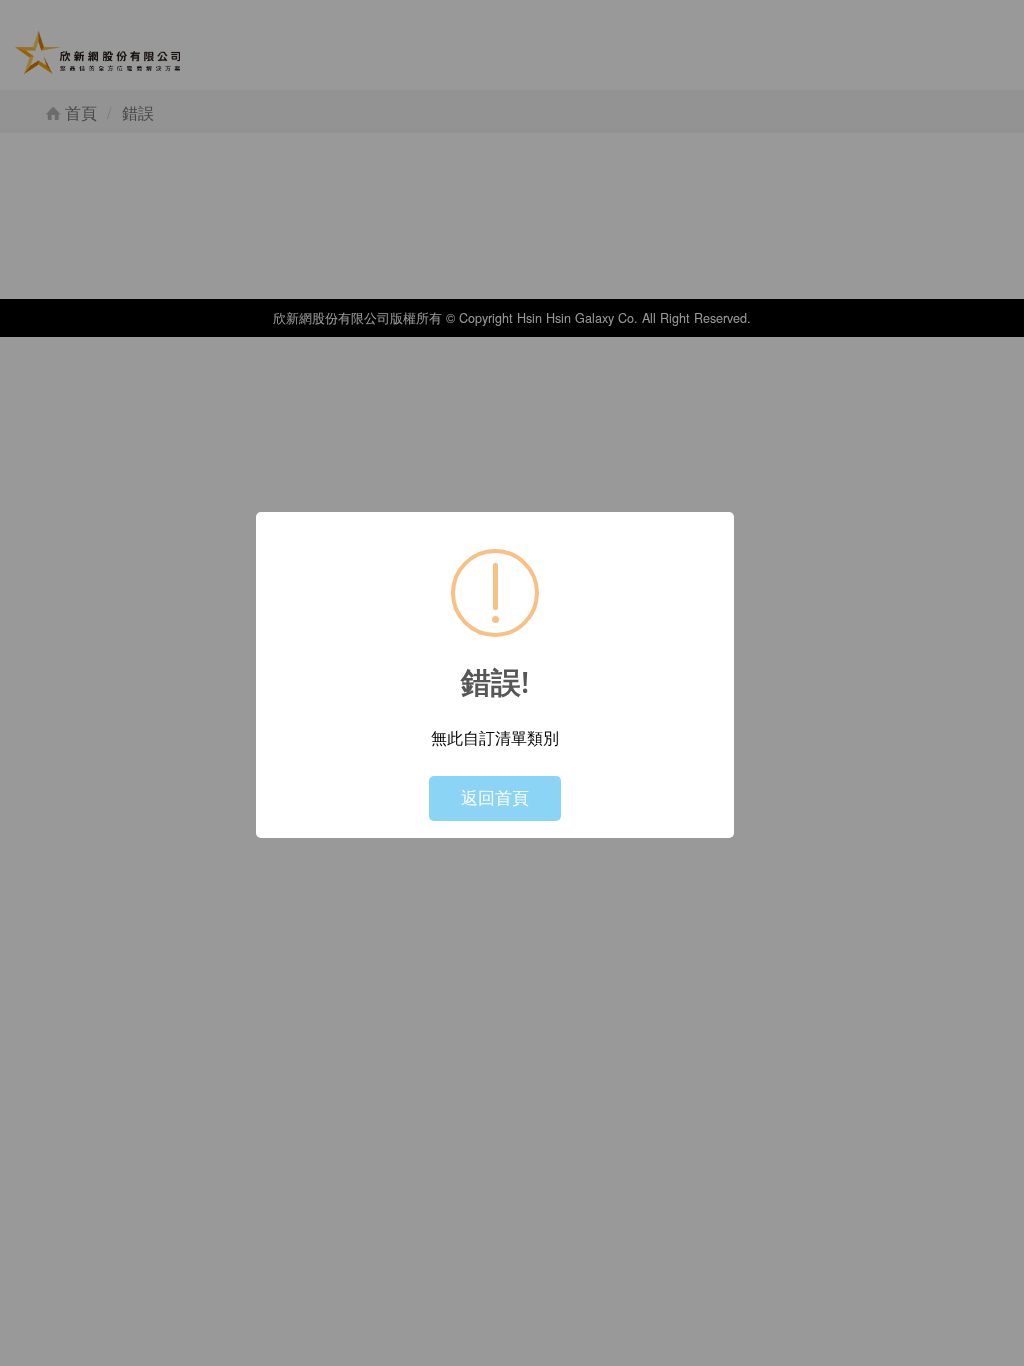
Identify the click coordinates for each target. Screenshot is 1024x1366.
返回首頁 (495, 797)
